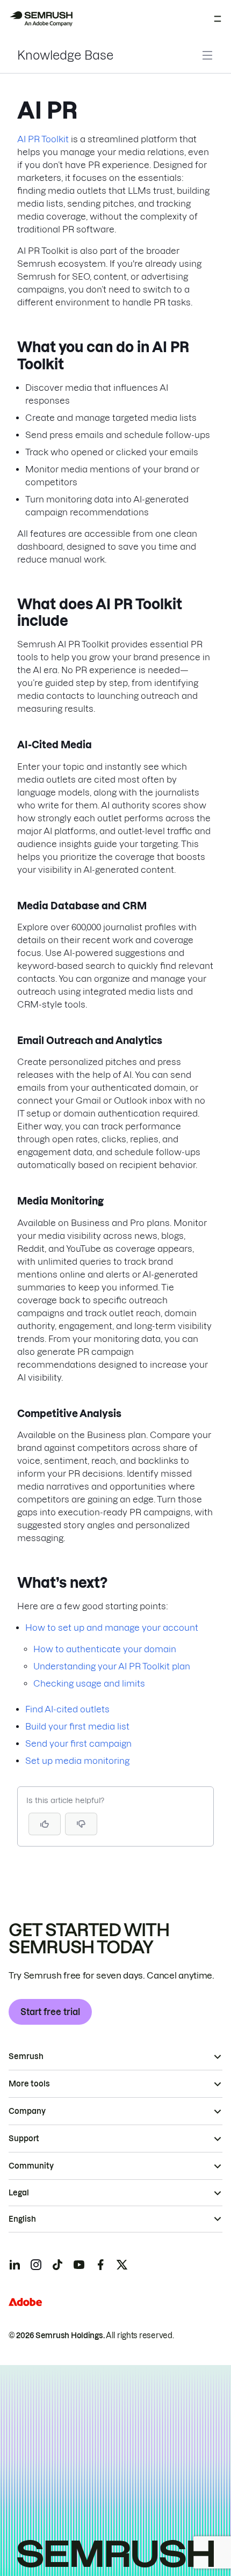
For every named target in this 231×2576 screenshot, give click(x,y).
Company (27, 2111)
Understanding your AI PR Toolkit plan (112, 1666)
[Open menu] (218, 19)
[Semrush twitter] (122, 2265)
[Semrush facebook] (100, 2265)
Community (31, 2166)
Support (24, 2139)
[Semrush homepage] (41, 19)
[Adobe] (25, 2302)
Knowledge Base (65, 55)
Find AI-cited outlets (67, 1709)
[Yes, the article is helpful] (45, 1824)
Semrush (26, 2056)
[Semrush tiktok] (57, 2265)
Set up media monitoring (77, 1761)
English (22, 2219)
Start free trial (50, 2012)
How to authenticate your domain (105, 1649)
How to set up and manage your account (112, 1628)
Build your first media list (77, 1726)
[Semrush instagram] (36, 2265)
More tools (29, 2084)
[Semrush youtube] (79, 2265)
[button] (81, 1824)
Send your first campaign (78, 1743)
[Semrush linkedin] (15, 2265)
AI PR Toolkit (43, 139)
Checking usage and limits (89, 1683)
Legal (19, 2193)
